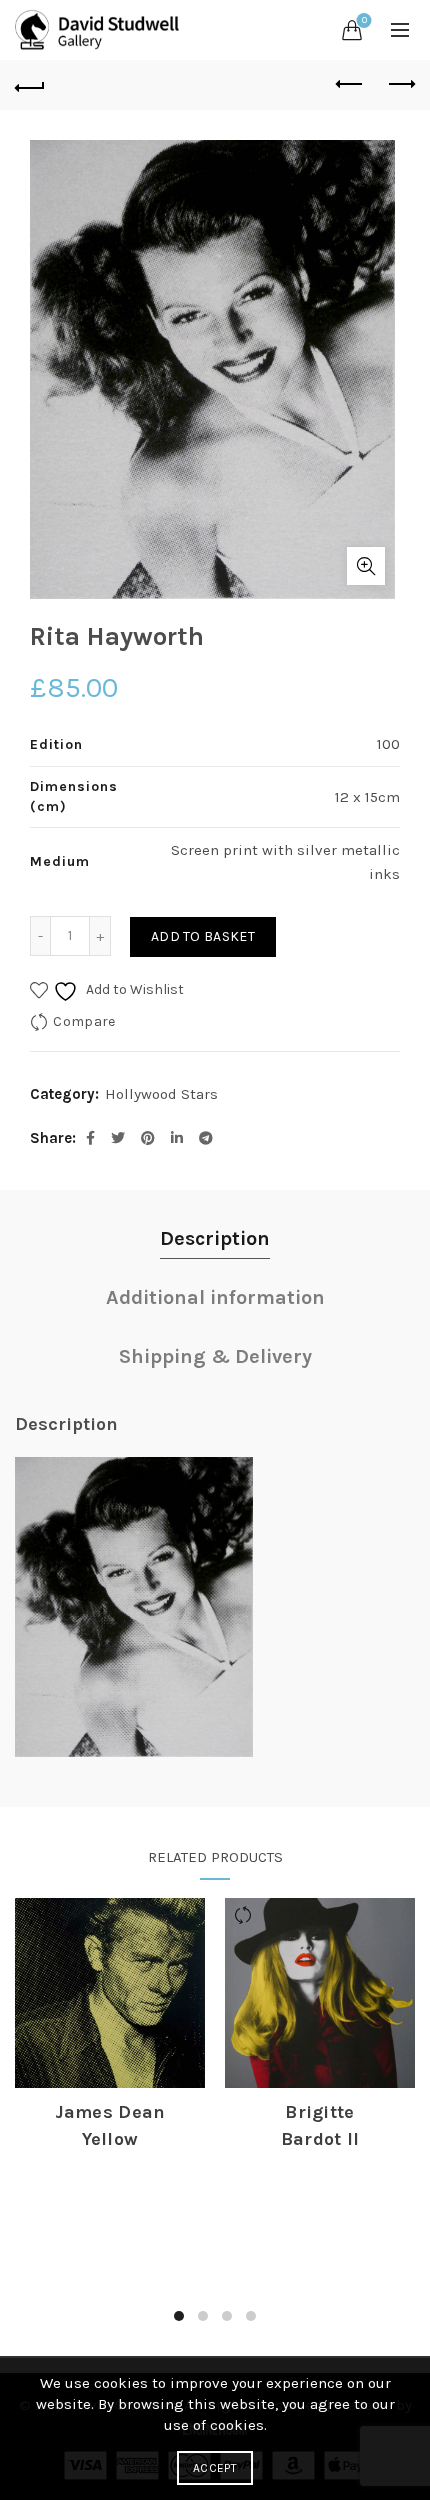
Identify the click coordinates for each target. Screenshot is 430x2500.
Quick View (110, 2051)
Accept (215, 2468)
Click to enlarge (366, 566)
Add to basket (203, 936)
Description (215, 1238)
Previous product (350, 85)
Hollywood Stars (161, 1094)
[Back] (30, 85)
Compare (84, 1021)
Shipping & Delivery (215, 1356)
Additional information (215, 1297)
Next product (400, 85)
